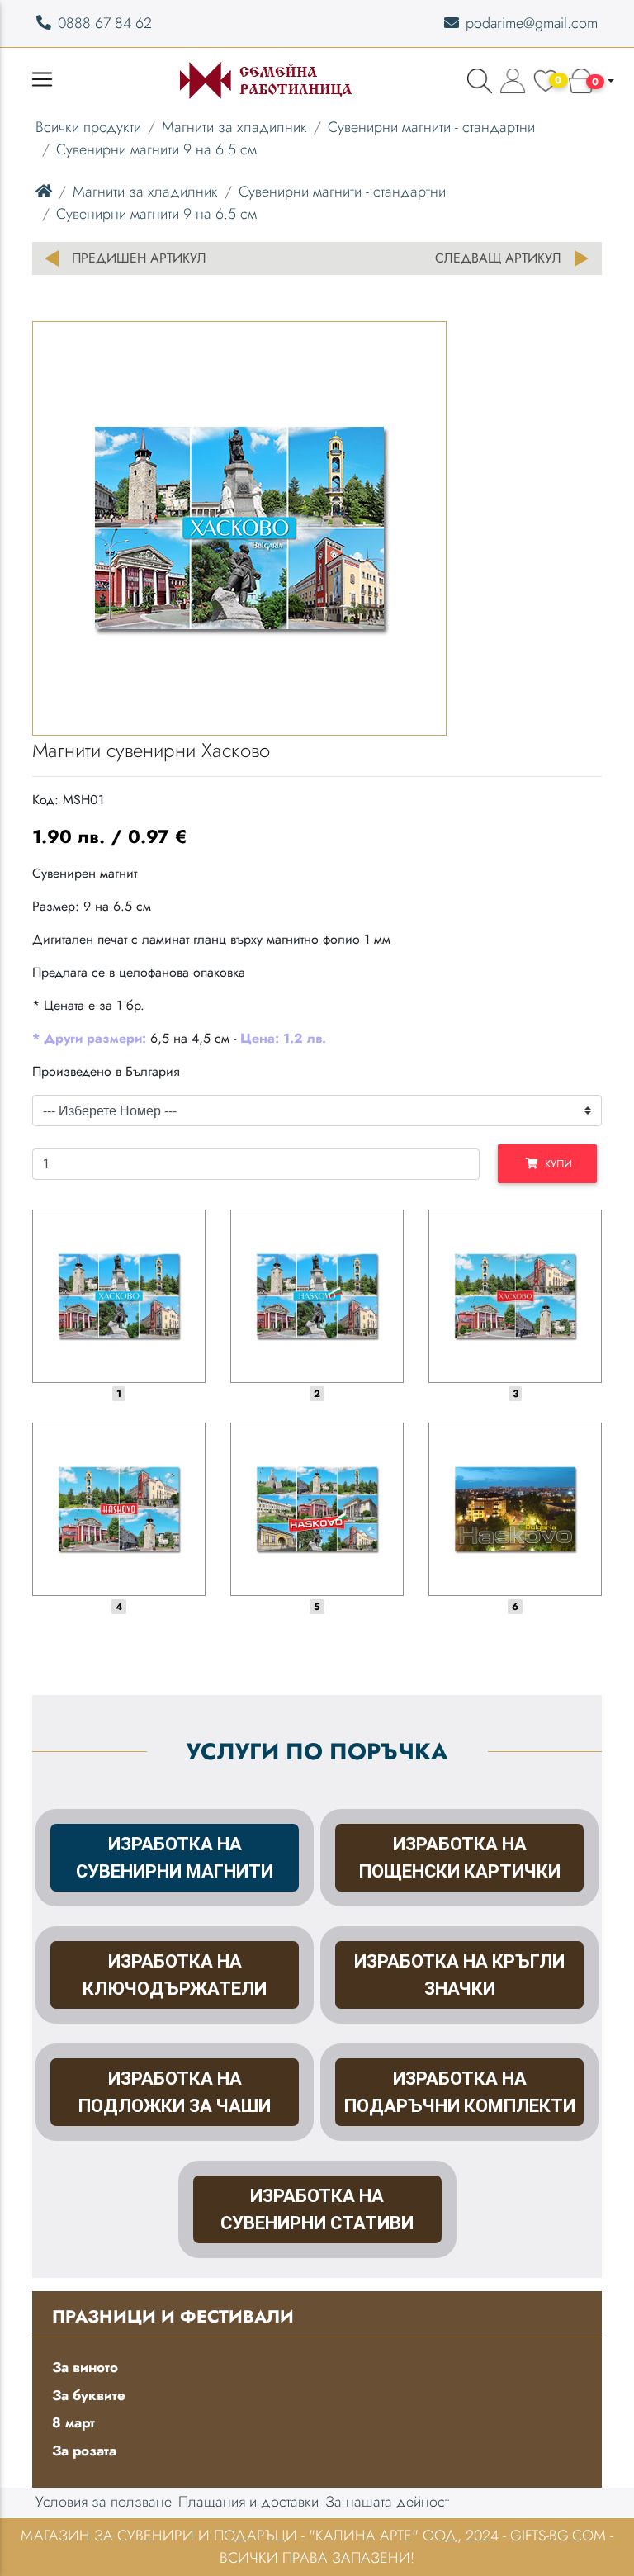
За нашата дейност (387, 2502)
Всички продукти (88, 127)
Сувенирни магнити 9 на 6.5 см (156, 149)
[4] (119, 1509)
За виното (85, 2367)
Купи (555, 1164)
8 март (73, 2422)
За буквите (89, 2395)
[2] (317, 1296)
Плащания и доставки (248, 2502)
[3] (515, 1296)
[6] (515, 1509)
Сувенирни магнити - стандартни (431, 127)
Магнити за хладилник (234, 127)
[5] (317, 1509)
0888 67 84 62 (105, 23)
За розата (84, 2451)
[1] (119, 1296)
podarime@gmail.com (532, 23)
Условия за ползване (104, 2502)
